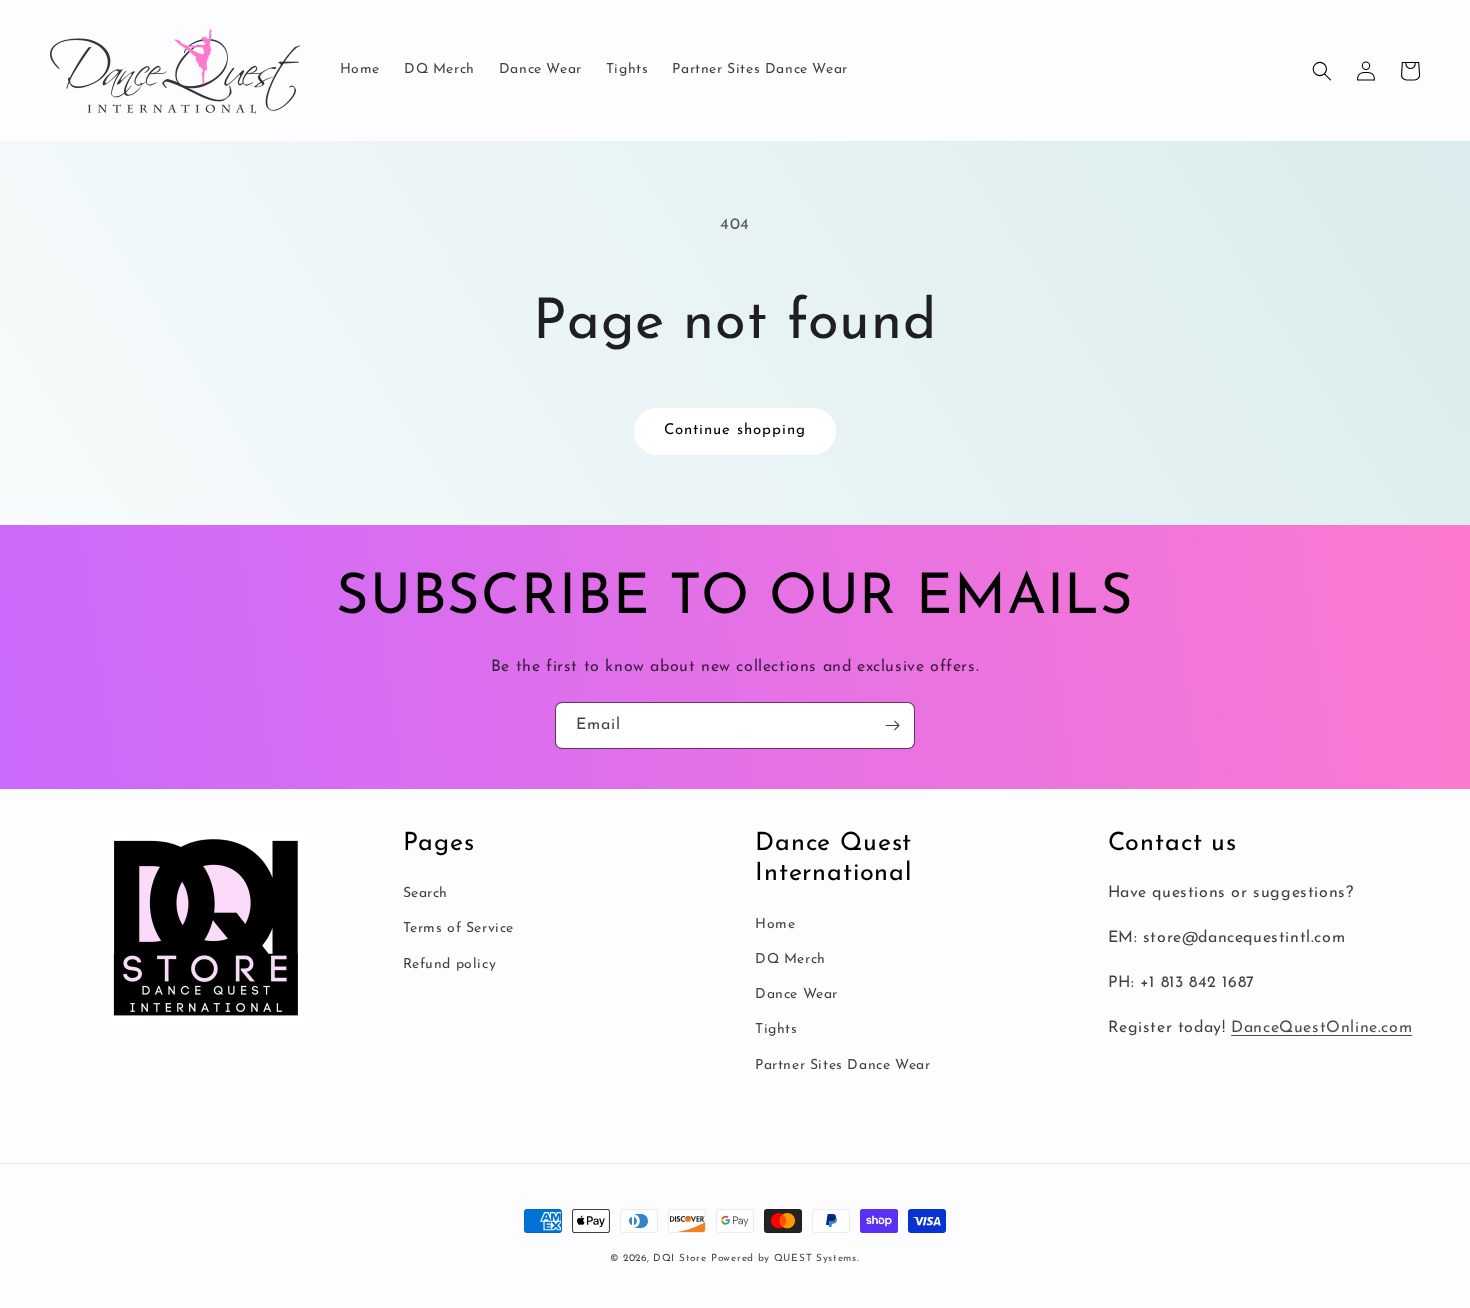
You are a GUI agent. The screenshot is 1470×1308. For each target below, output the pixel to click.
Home (775, 924)
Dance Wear (796, 994)
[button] (1322, 71)
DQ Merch (790, 959)
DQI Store (679, 1258)
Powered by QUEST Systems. (785, 1258)
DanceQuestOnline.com (1321, 1028)
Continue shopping (735, 430)
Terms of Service (459, 928)
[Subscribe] (892, 725)
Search (426, 893)
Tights (776, 1029)
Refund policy (450, 964)
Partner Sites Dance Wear (842, 1065)
